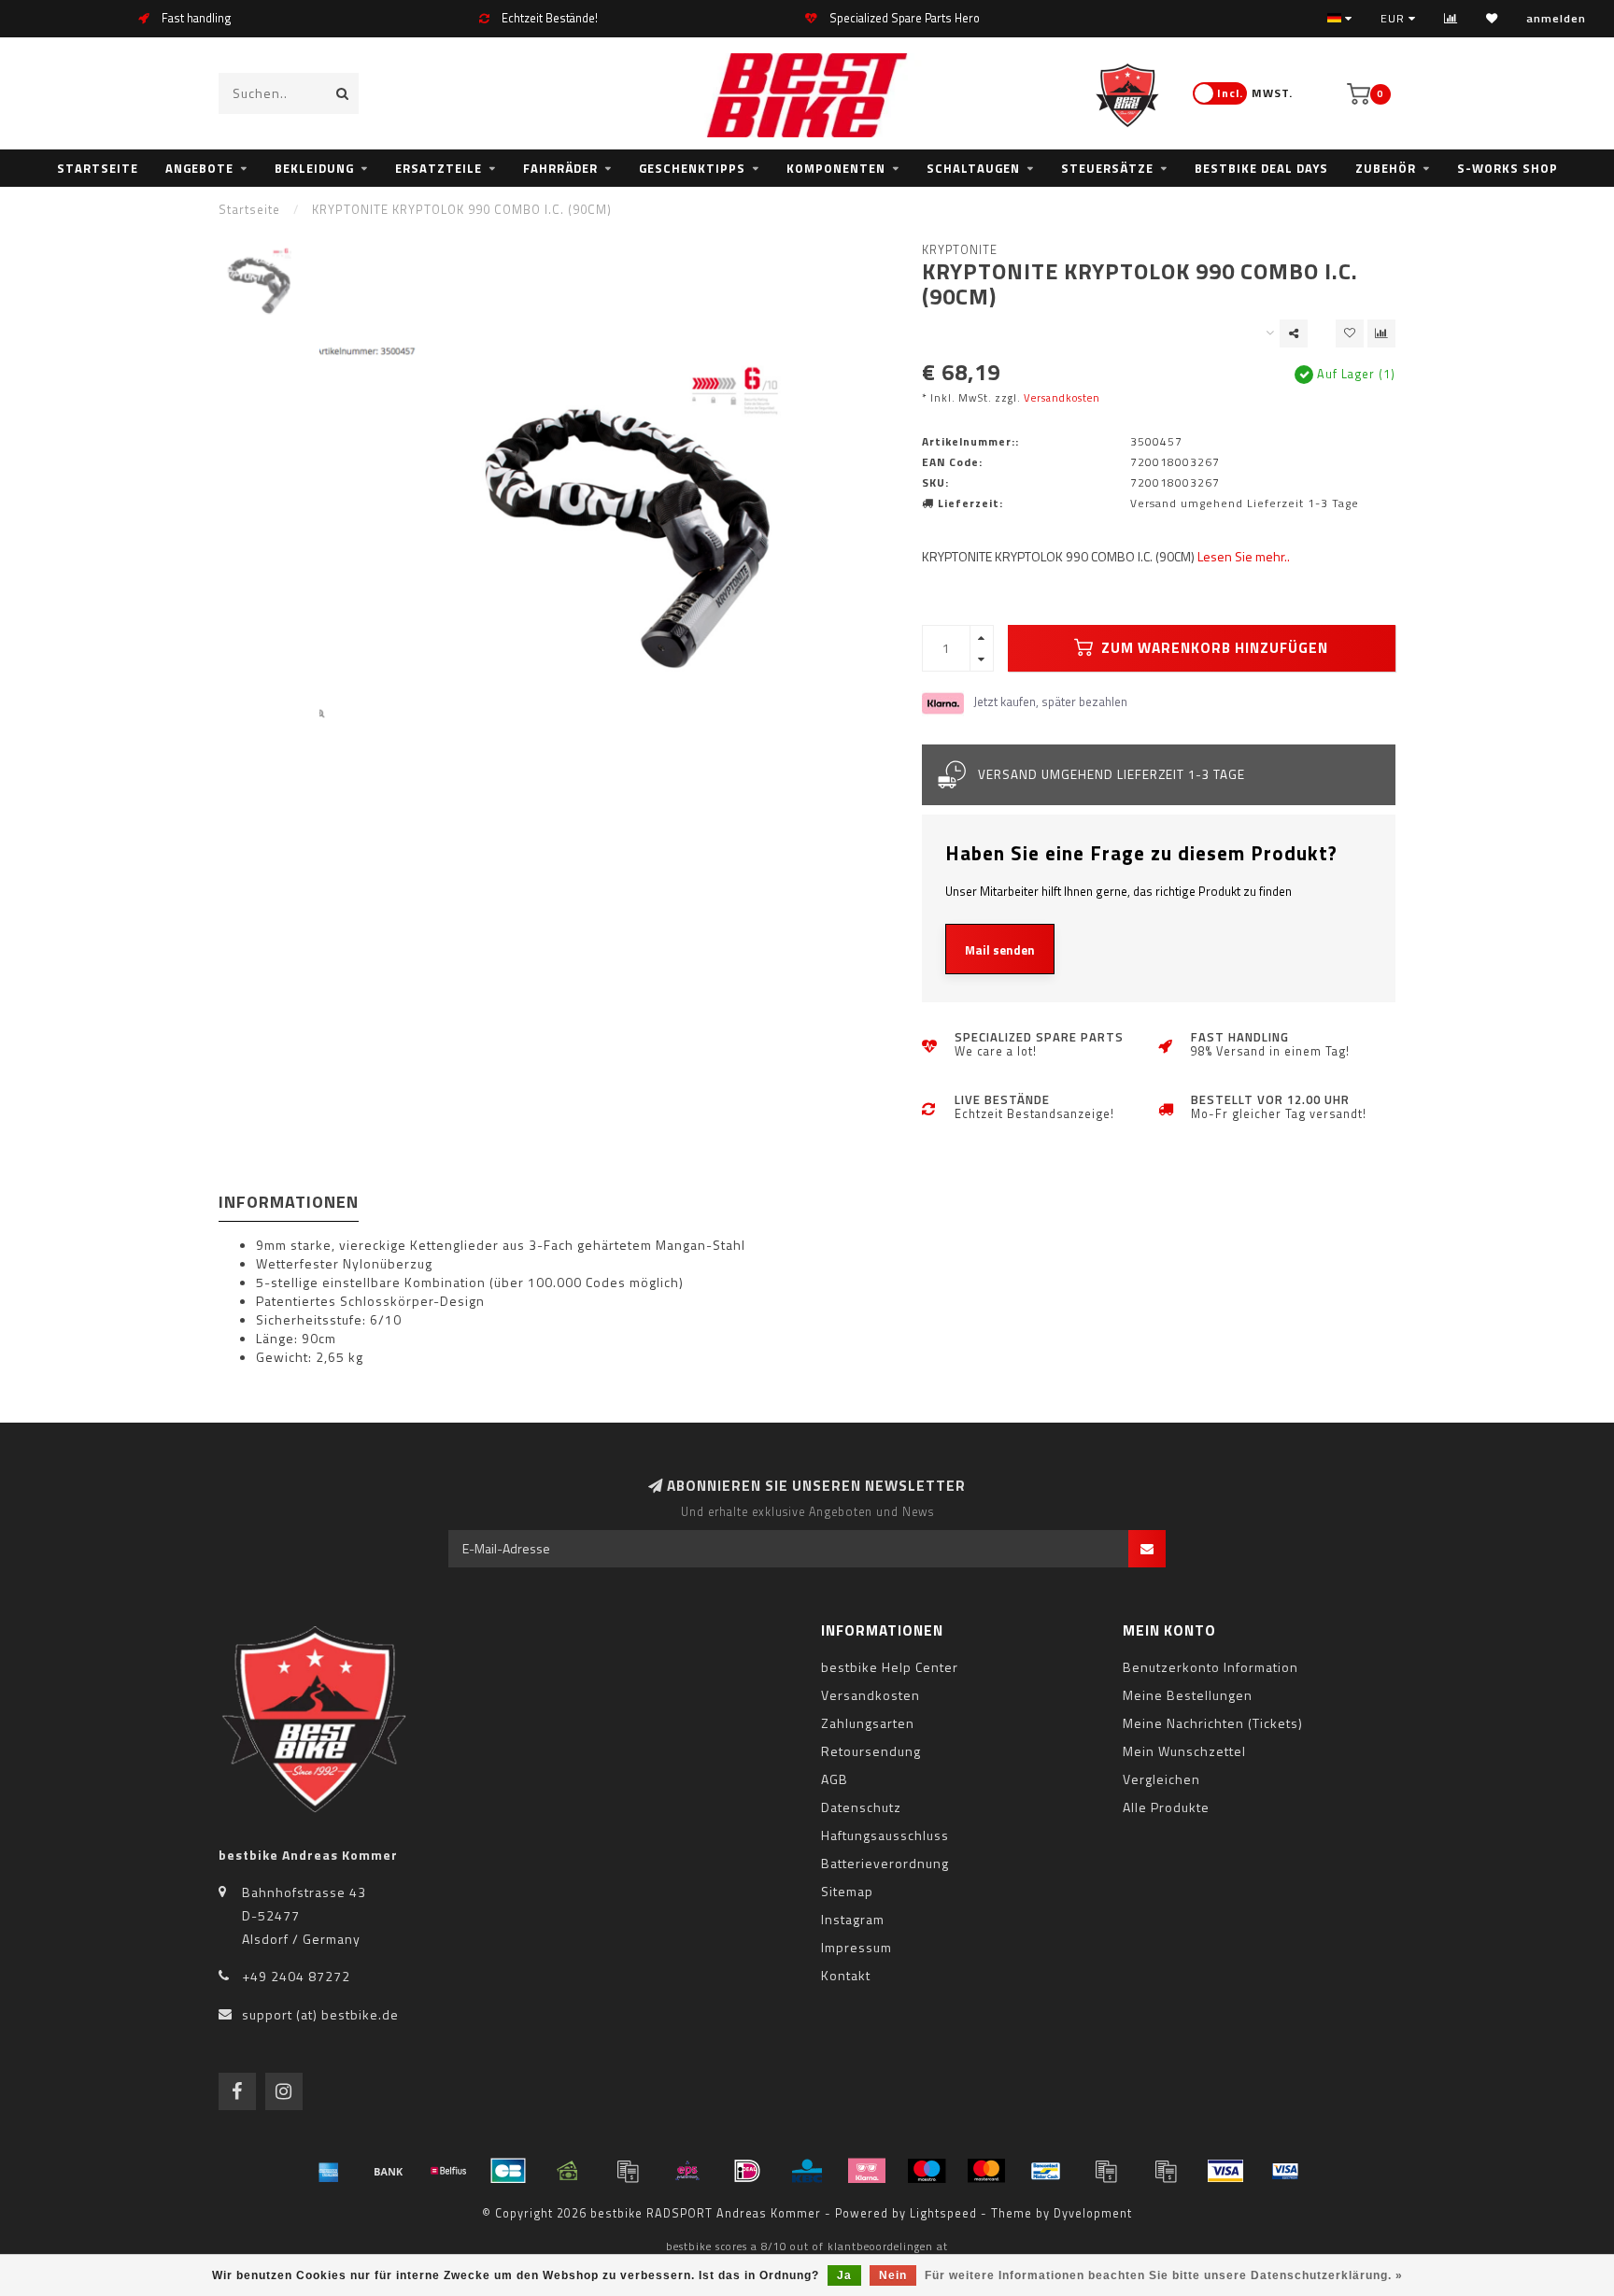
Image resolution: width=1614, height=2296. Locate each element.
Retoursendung (871, 1751)
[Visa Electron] (1285, 2171)
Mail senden (1000, 950)
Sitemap (847, 1891)
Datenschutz (861, 1807)
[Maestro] (927, 2171)
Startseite (98, 168)
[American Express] (329, 2171)
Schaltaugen (973, 168)
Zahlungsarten (868, 1723)
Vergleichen (1161, 1779)
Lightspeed (943, 2213)
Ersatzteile (439, 168)
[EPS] (687, 2171)
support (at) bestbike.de (320, 2014)
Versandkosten (1062, 397)
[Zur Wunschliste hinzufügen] (1350, 333)
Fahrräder (560, 168)
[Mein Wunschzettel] (1492, 18)
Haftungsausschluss (885, 1835)
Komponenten (836, 168)
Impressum (857, 1947)
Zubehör (1386, 168)
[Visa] (1225, 2171)
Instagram (853, 1919)
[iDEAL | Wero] (747, 2171)
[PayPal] (1106, 2171)
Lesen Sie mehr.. (1244, 556)
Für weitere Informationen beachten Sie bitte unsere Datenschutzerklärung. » (1164, 2275)
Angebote (199, 168)
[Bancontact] (1046, 2171)
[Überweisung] (389, 2171)
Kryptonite (960, 250)
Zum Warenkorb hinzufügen (1213, 648)
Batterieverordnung (885, 1863)
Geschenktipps (692, 168)
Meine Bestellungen (1188, 1695)
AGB (835, 1779)
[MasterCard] (986, 2171)
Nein (893, 2275)
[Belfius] (448, 2171)
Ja (844, 2275)
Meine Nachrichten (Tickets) (1213, 1723)
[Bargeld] (568, 2171)
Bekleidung (314, 168)
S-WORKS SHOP (1508, 168)
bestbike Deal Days (1261, 168)
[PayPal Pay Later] (1166, 2171)
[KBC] (807, 2171)
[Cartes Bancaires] (508, 2171)
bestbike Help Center (890, 1667)
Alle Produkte (1166, 1807)
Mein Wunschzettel (1184, 1751)
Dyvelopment (1093, 2213)
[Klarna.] (867, 2171)
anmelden (1556, 18)
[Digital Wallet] (628, 2171)
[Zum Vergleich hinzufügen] (1381, 333)
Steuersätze (1107, 168)
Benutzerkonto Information (1210, 1667)
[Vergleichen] (1451, 18)
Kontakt (846, 1975)
